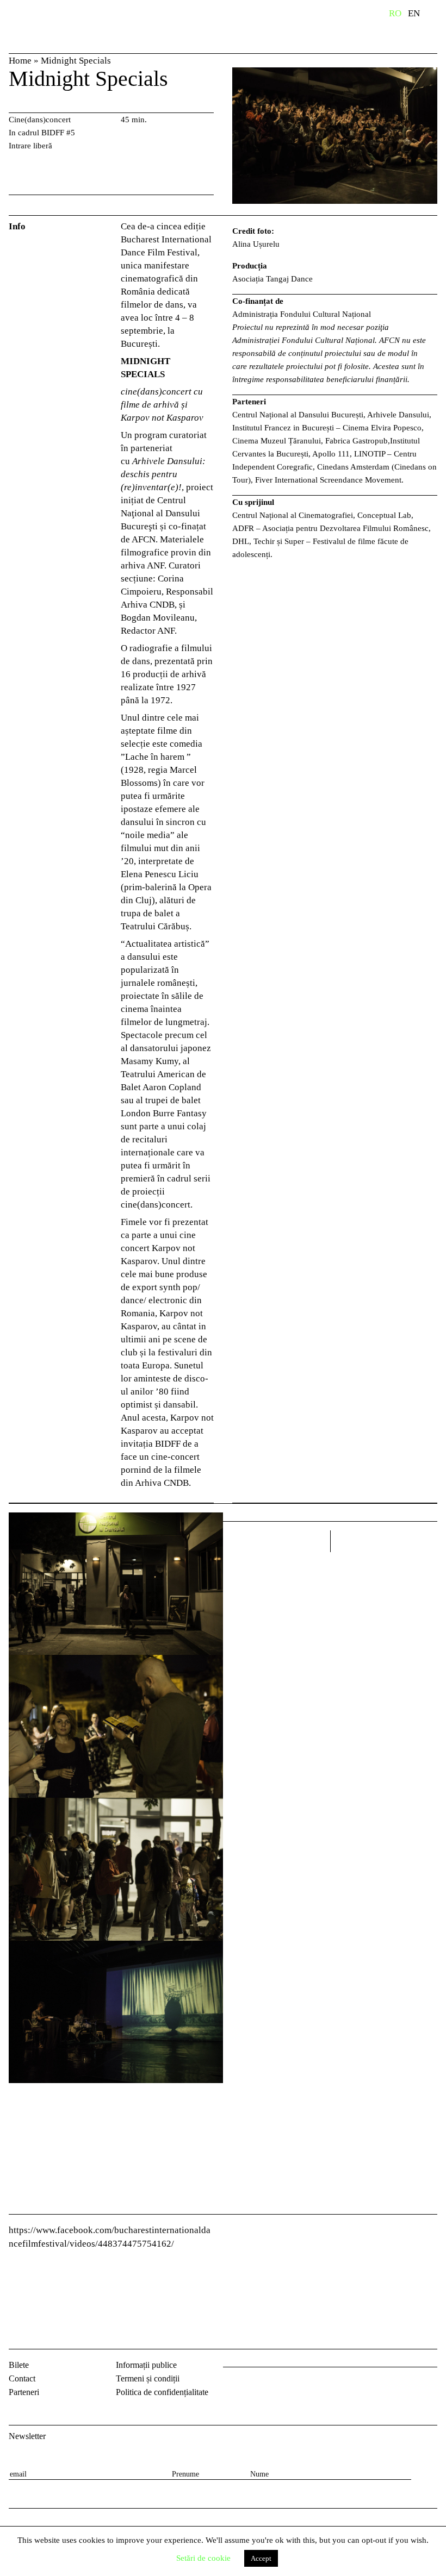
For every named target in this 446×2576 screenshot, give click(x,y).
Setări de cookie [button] (203, 2558)
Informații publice (146, 2365)
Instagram (261, 2385)
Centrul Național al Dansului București (44, 29)
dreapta (423, 1537)
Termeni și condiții (148, 2378)
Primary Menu (438, 15)
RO (395, 13)
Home (20, 61)
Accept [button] (261, 2558)
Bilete (19, 2365)
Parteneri (24, 2392)
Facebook (233, 2385)
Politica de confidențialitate (162, 2392)
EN (414, 13)
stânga (277, 1541)
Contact (22, 2378)
